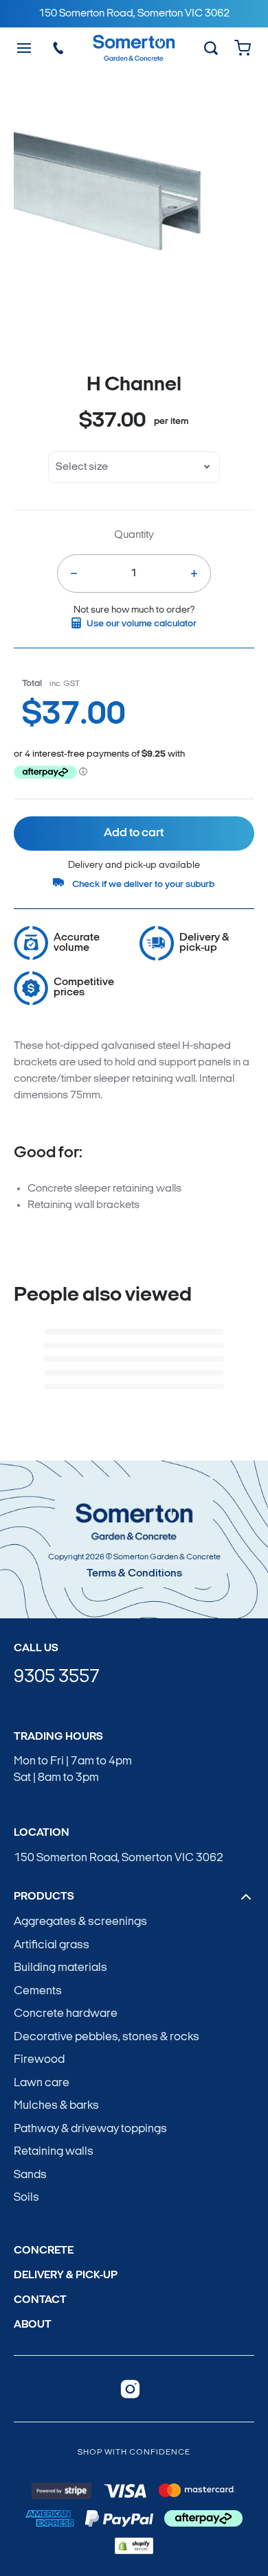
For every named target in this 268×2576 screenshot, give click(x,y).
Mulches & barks (56, 2106)
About (33, 2325)
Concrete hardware (66, 2014)
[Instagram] (130, 2389)
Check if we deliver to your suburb (143, 885)
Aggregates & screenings (80, 1922)
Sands (30, 2175)
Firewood (39, 2060)
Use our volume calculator (142, 624)
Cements (38, 1991)
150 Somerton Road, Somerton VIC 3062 (119, 1858)
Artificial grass (52, 1945)
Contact (40, 2300)
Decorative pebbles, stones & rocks (107, 2037)
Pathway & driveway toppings (90, 2129)
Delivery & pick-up (66, 2276)
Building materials (60, 1968)
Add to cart (134, 834)
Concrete (44, 2251)
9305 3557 (57, 1678)
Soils (26, 2198)
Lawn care (42, 2083)
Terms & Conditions (134, 1574)
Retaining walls (54, 2152)
